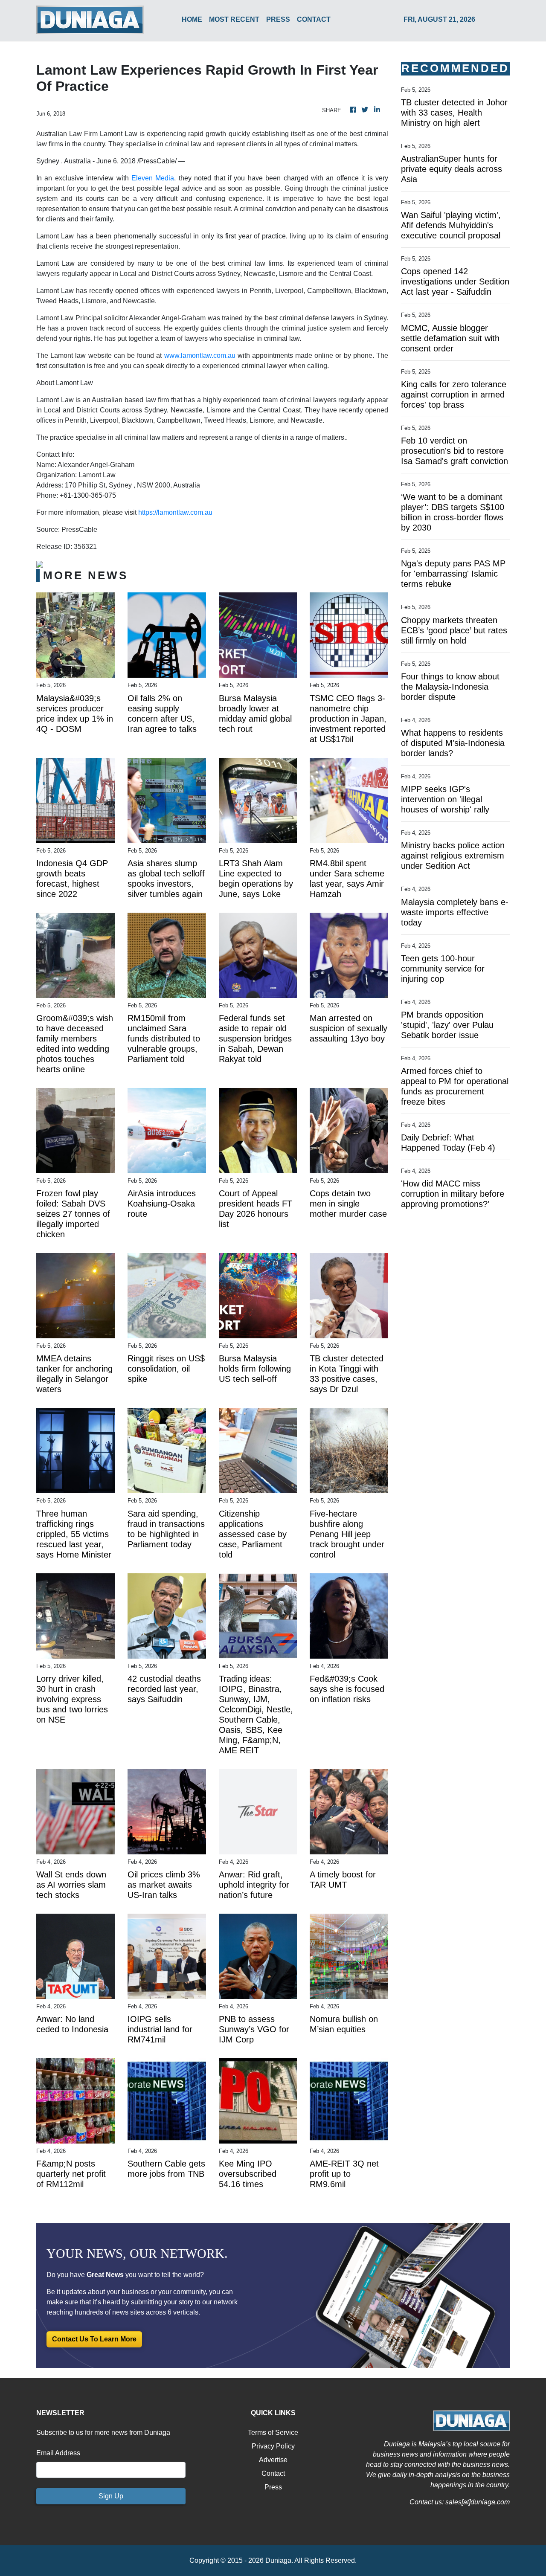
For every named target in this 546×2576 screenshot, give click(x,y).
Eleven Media (153, 178)
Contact (273, 2473)
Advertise (273, 2460)
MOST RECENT (234, 19)
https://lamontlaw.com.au (175, 512)
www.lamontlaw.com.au (200, 355)
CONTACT (314, 19)
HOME (192, 19)
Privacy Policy (273, 2446)
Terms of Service (273, 2432)
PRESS (278, 19)
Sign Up (111, 2496)
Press (273, 2487)
